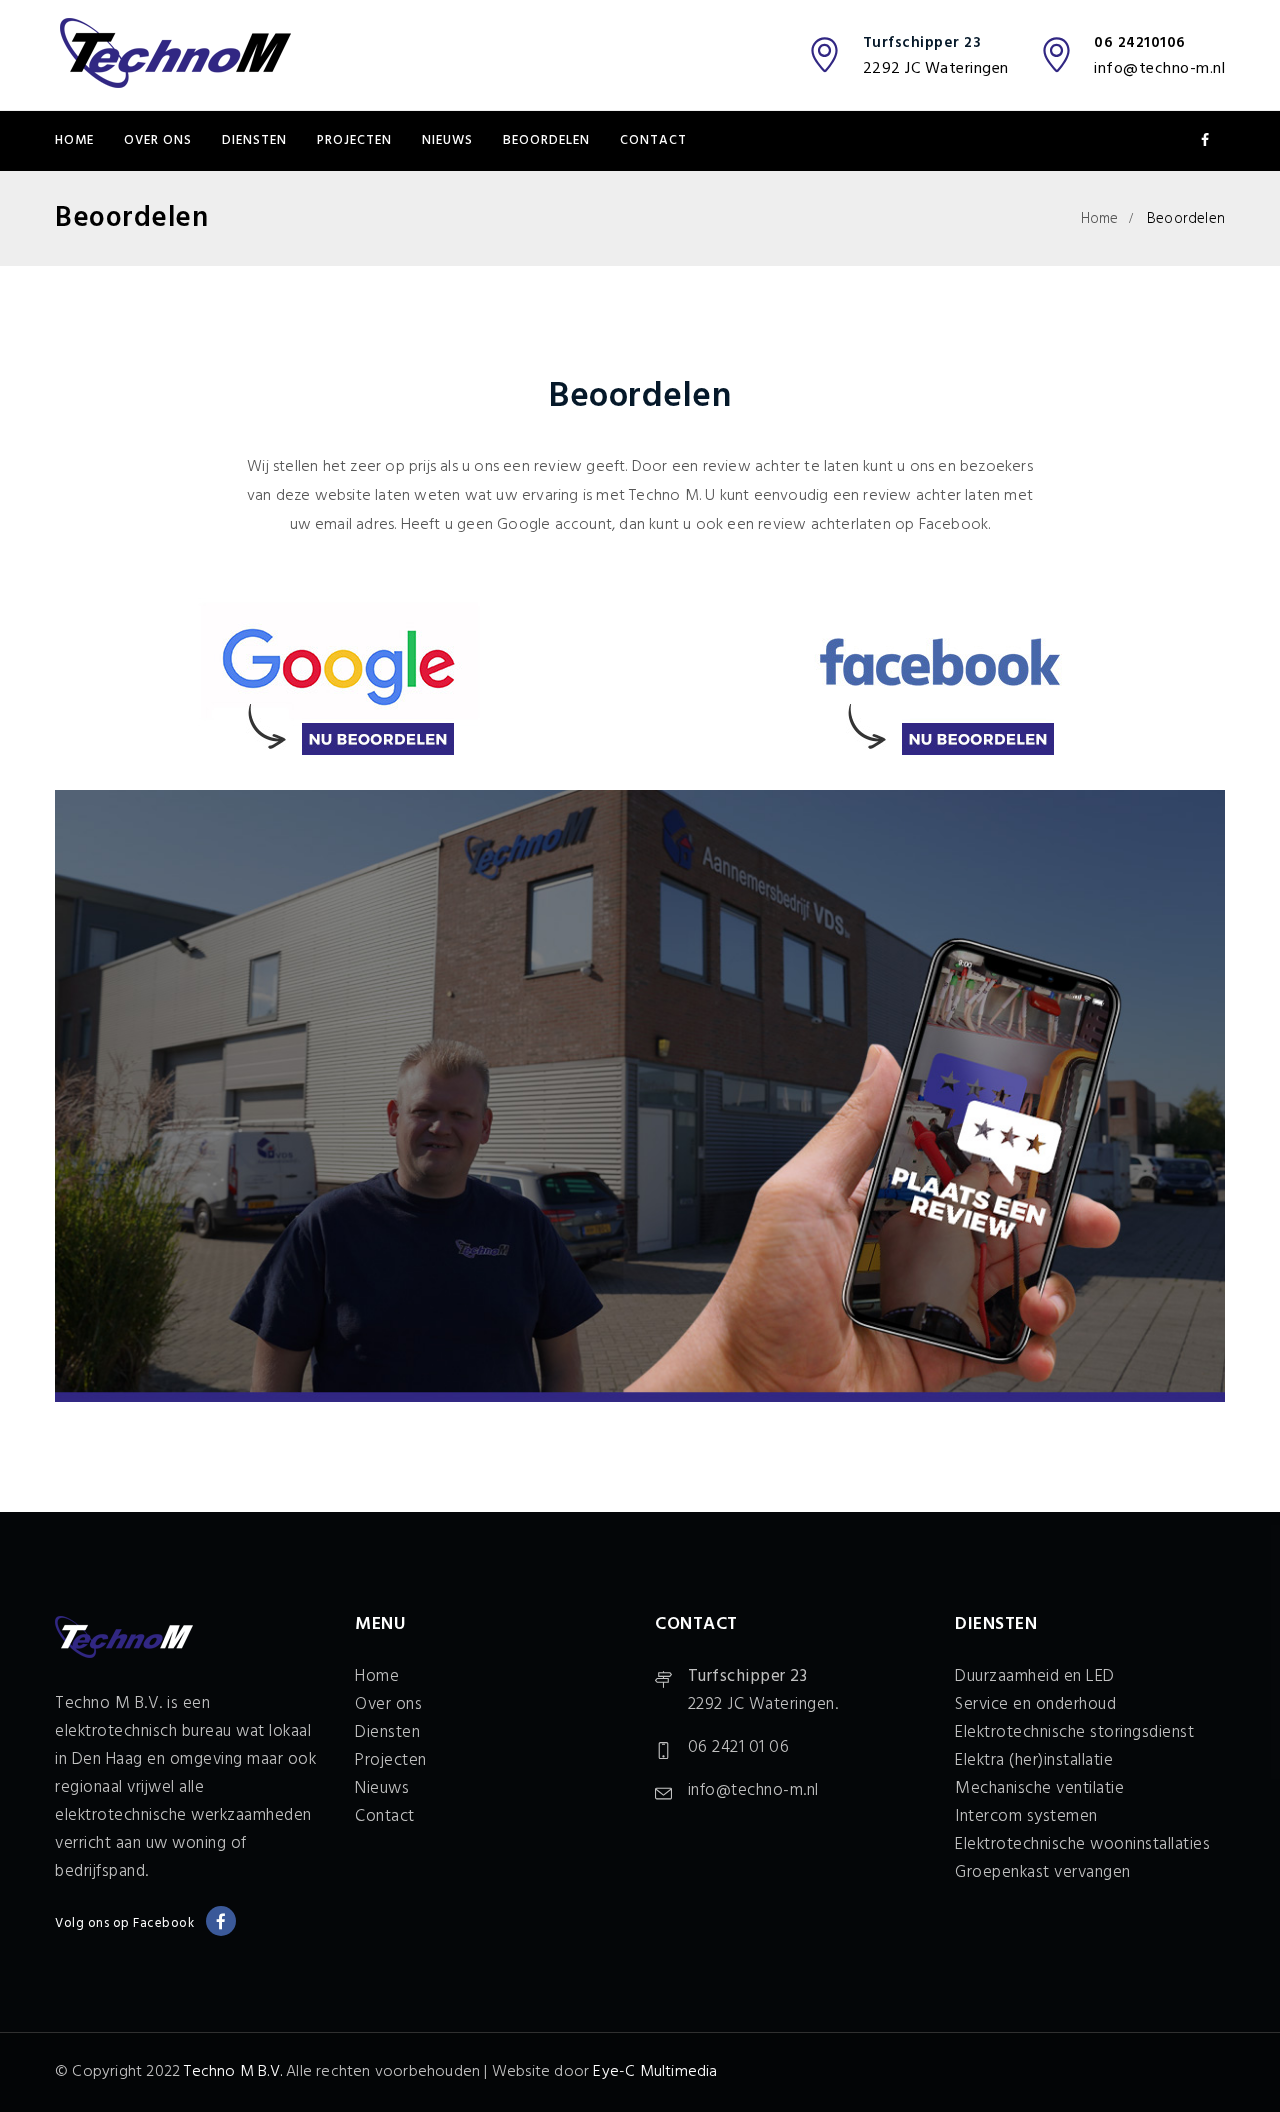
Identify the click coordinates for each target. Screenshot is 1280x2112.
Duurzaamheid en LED (1035, 1676)
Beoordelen (546, 140)
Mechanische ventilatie (1039, 1788)
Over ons (158, 140)
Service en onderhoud (1035, 1704)
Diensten (254, 140)
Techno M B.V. (233, 2072)
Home (74, 140)
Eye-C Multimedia (655, 2072)
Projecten (354, 140)
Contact (653, 140)
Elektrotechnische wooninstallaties (1082, 1844)
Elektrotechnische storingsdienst (1074, 1732)
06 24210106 (1140, 43)
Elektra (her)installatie (1034, 1760)
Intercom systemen (1026, 1816)
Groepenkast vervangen (1043, 1872)
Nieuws (447, 140)
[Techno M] (175, 55)
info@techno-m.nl (1159, 69)
